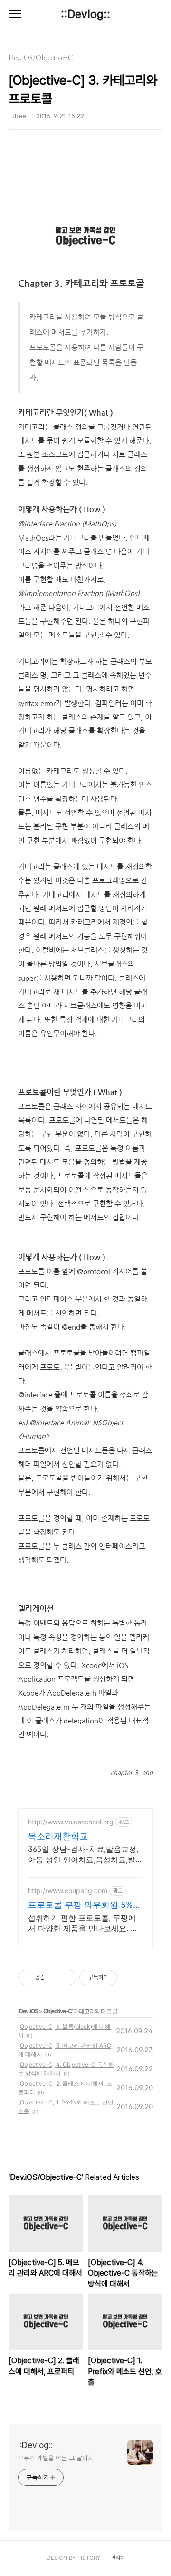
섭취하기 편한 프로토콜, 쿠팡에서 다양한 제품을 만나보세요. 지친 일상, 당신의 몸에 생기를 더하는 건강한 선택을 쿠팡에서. (84, 1923)
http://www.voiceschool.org (71, 1822)
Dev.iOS (28, 2011)
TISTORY (89, 2558)
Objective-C (57, 2011)
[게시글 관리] (66, 1977)
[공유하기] (54, 1977)
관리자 (118, 2558)
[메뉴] (15, 14)
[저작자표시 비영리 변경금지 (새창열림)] (130, 1977)
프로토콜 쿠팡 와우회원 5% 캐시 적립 (81, 1905)
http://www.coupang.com (68, 1891)
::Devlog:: (85, 14)
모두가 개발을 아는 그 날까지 (56, 2458)
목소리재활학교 (58, 1836)
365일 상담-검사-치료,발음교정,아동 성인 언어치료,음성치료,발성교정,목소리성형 (85, 1855)
